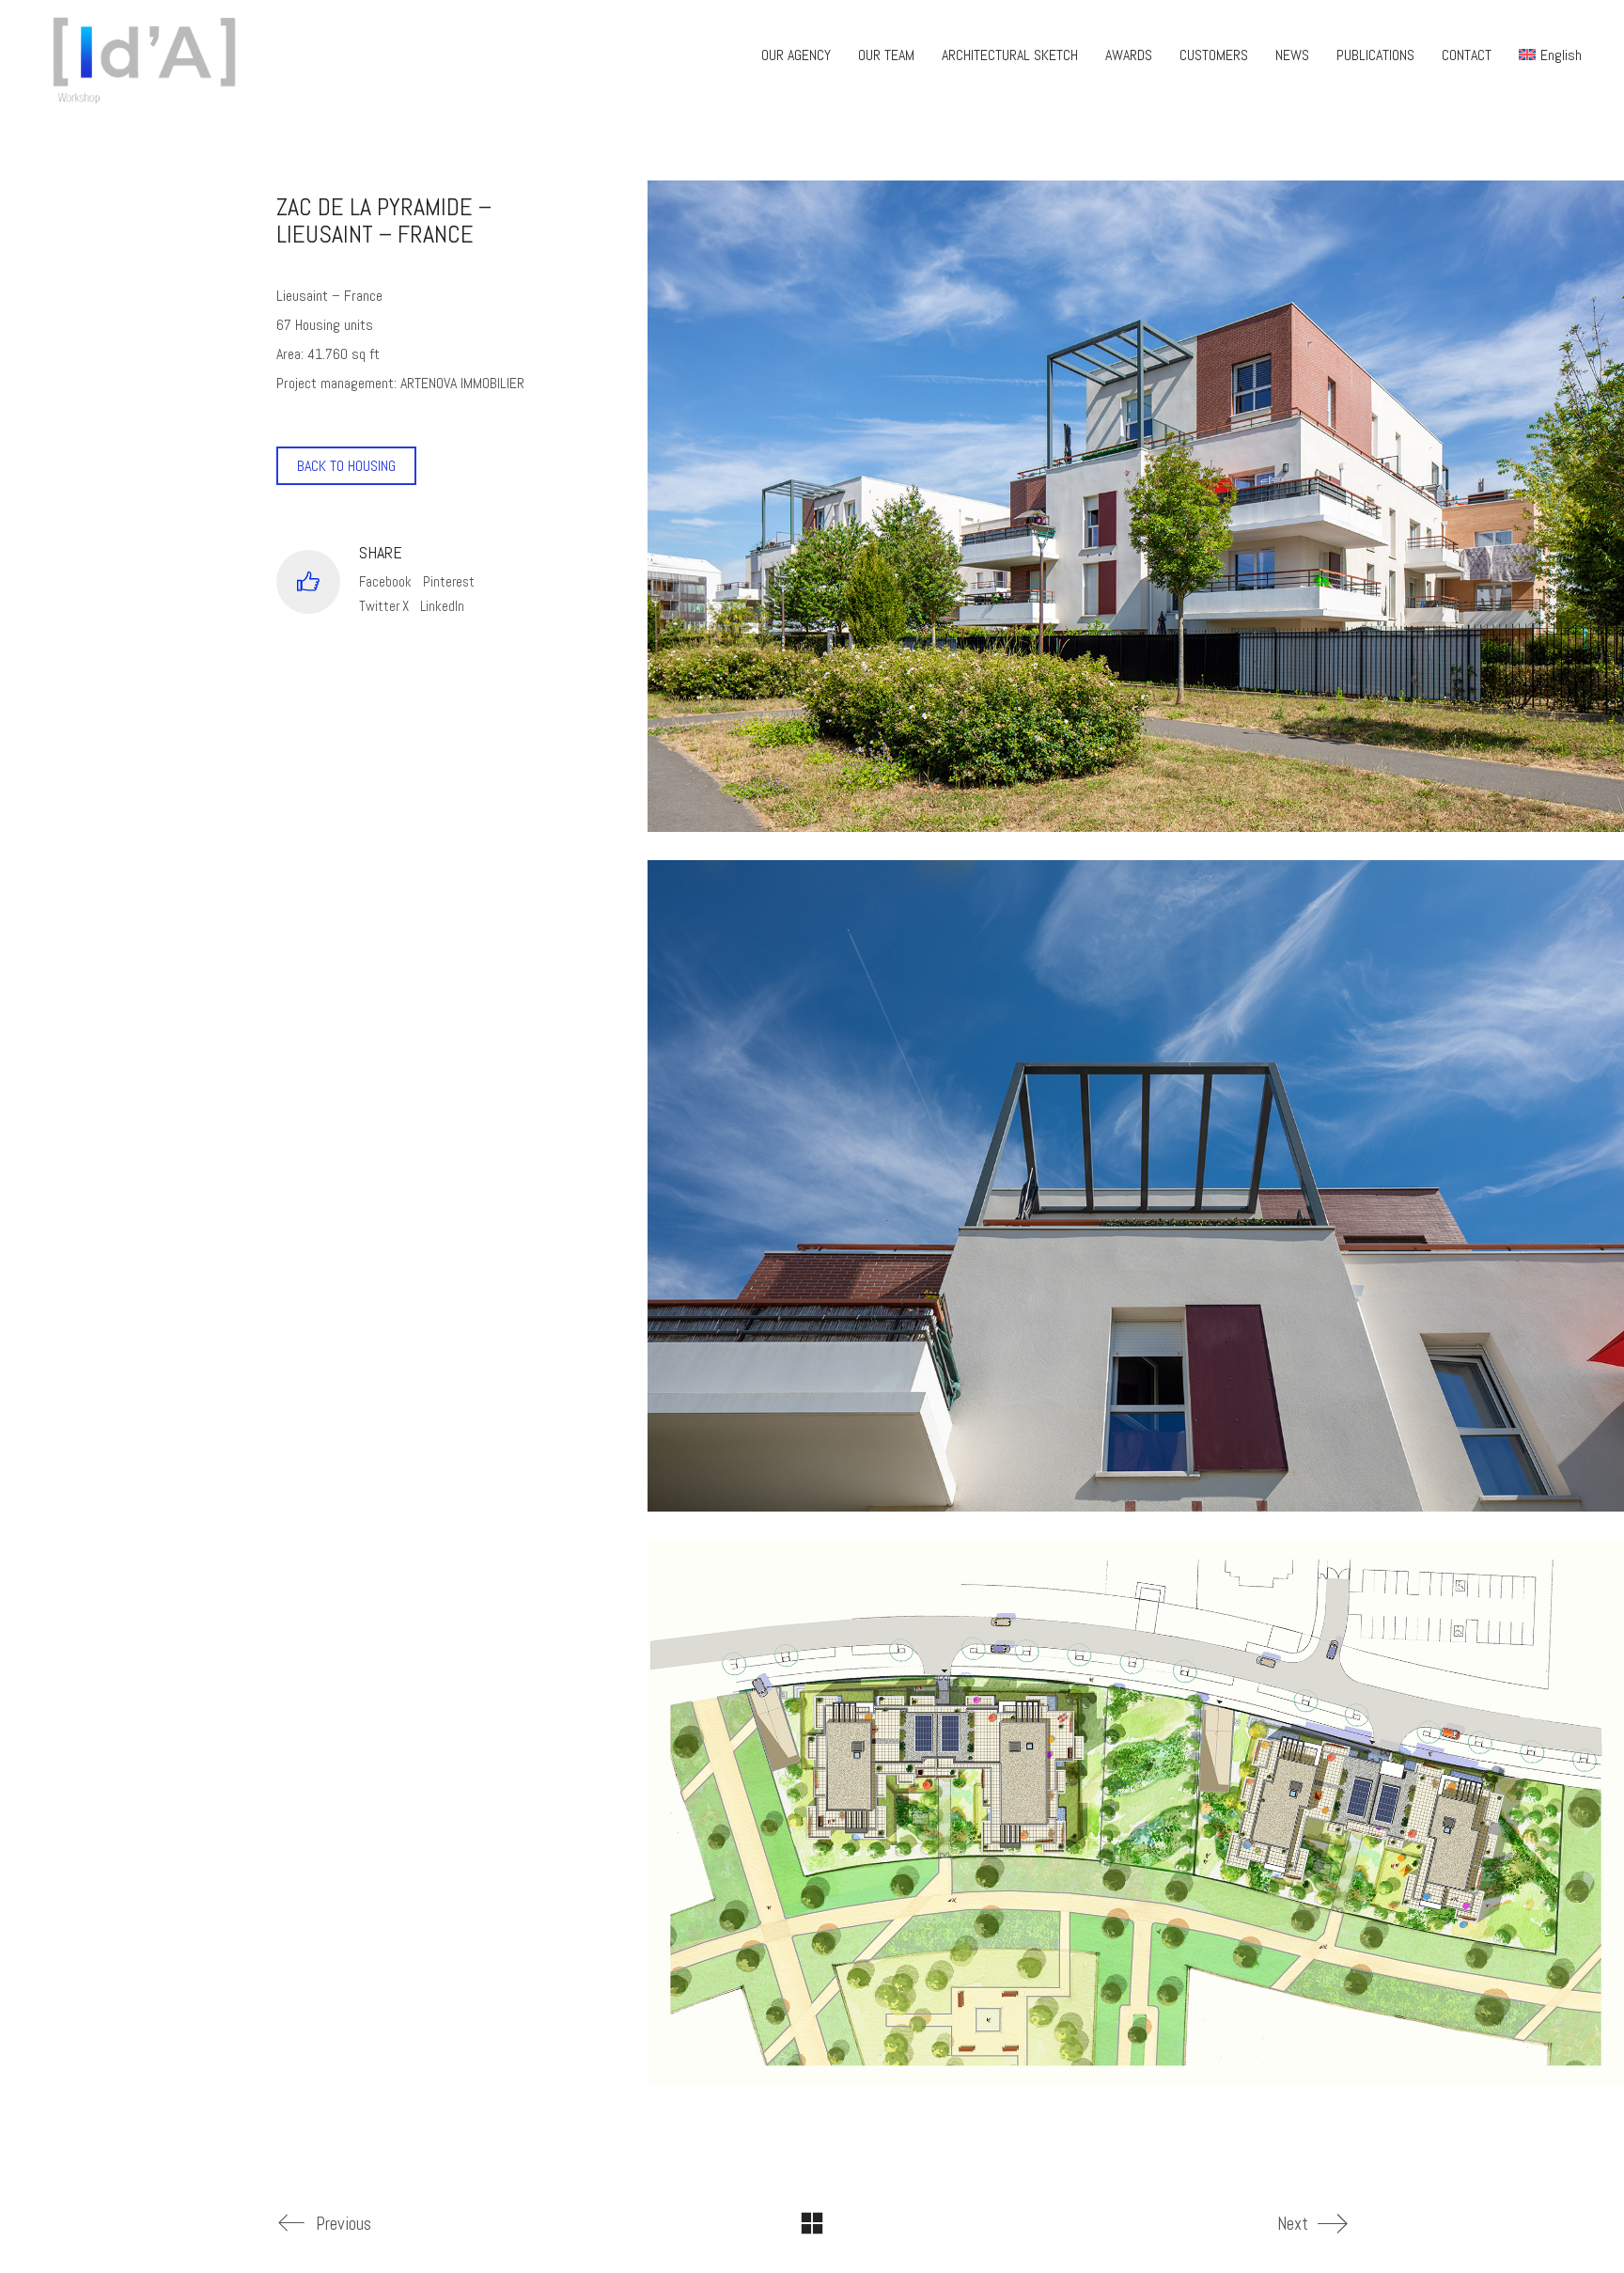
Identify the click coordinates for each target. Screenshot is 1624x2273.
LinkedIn (442, 606)
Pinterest (449, 581)
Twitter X (384, 606)
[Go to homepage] (150, 55)
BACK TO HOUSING (346, 466)
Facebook (385, 581)
